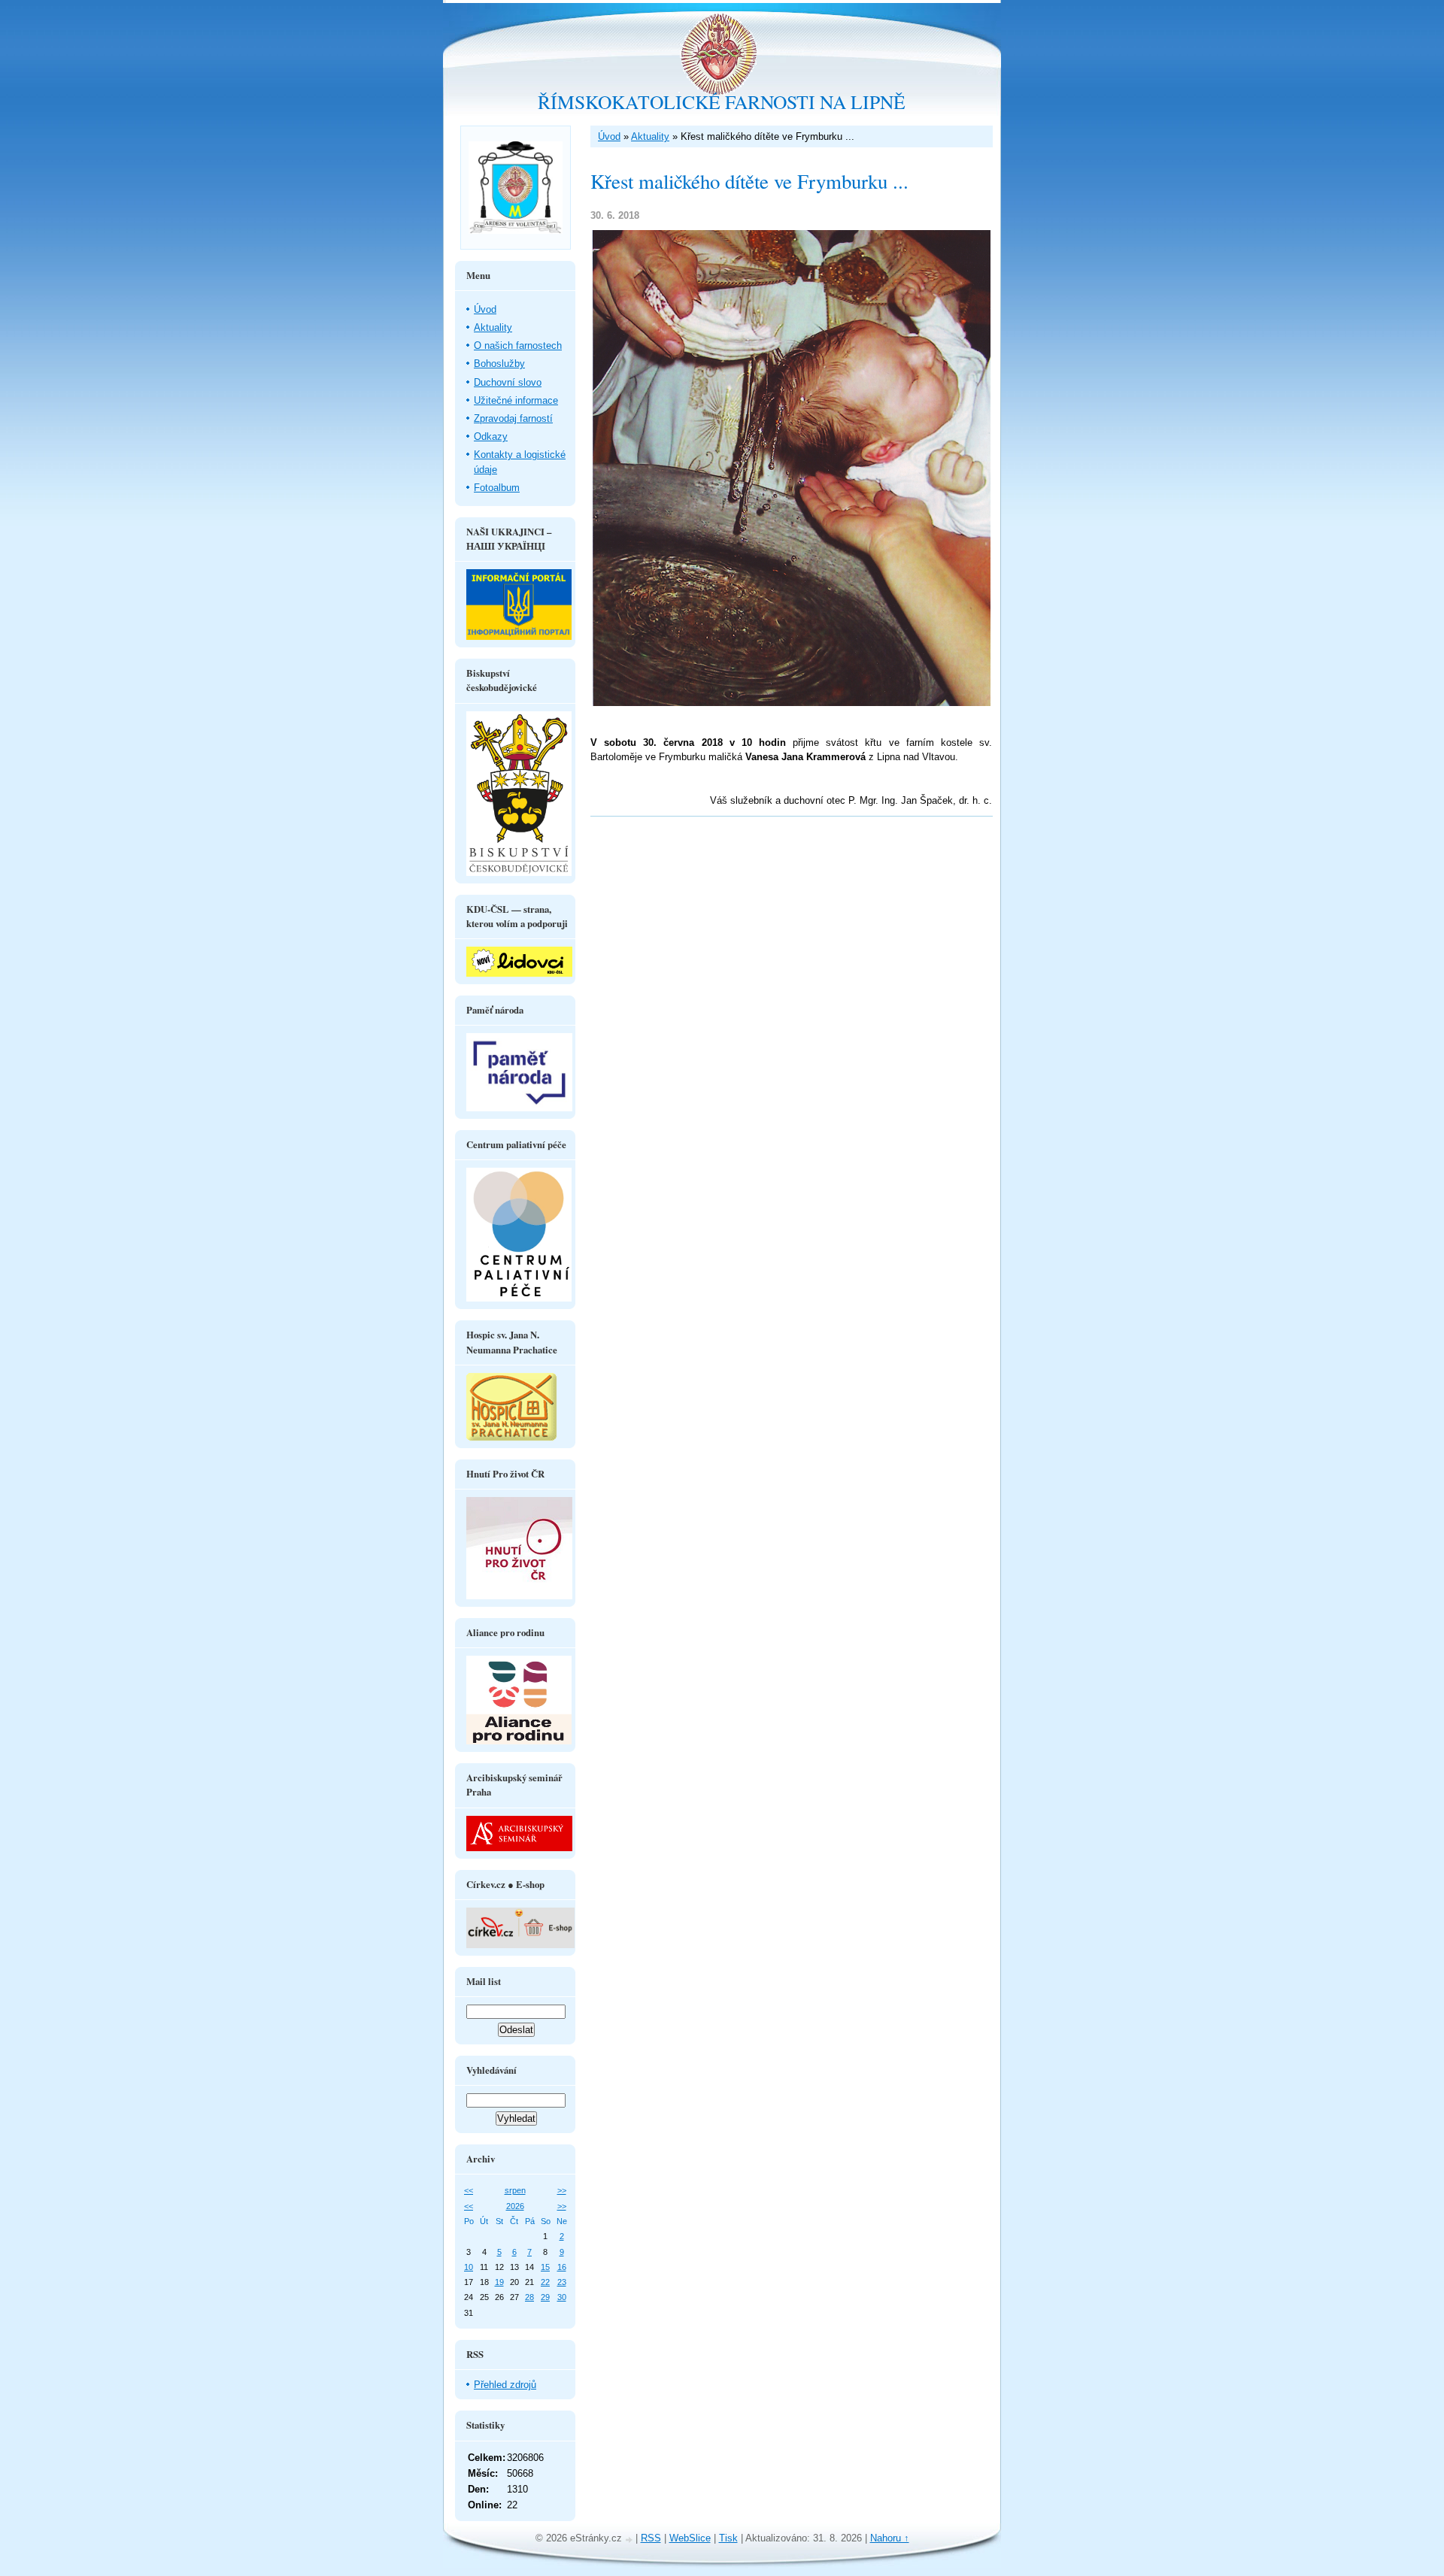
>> (562, 2190)
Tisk (728, 2538)
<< (469, 2190)
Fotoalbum (497, 488)
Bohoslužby (499, 364)
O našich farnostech (518, 345)
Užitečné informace (516, 400)
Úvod (609, 136)
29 (545, 2297)
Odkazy (491, 436)
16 (562, 2267)
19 (499, 2282)
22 (545, 2282)
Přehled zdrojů (505, 2385)
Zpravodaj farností (513, 418)
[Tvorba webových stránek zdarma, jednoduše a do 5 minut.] (630, 2540)
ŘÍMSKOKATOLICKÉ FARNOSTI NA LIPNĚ (722, 102)
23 (562, 2282)
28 (529, 2297)
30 (562, 2297)
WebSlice (690, 2538)
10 (469, 2267)
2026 (515, 2206)
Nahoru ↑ (890, 2538)
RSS (651, 2538)
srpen (515, 2190)
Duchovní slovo (508, 382)
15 (545, 2267)
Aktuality (650, 136)
